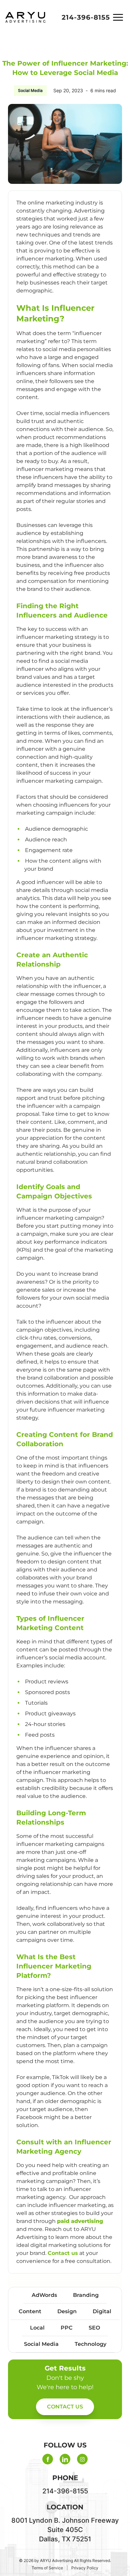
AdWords (44, 2295)
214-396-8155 (86, 17)
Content (30, 2311)
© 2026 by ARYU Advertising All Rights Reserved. (65, 2561)
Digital (102, 2311)
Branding (86, 2295)
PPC (67, 2328)
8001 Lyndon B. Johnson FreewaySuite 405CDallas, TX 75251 (65, 2530)
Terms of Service (47, 2568)
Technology (90, 2344)
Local (37, 2328)
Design (67, 2311)
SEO (94, 2328)
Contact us (63, 2253)
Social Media (30, 90)
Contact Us (65, 2407)
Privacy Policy (85, 2568)
